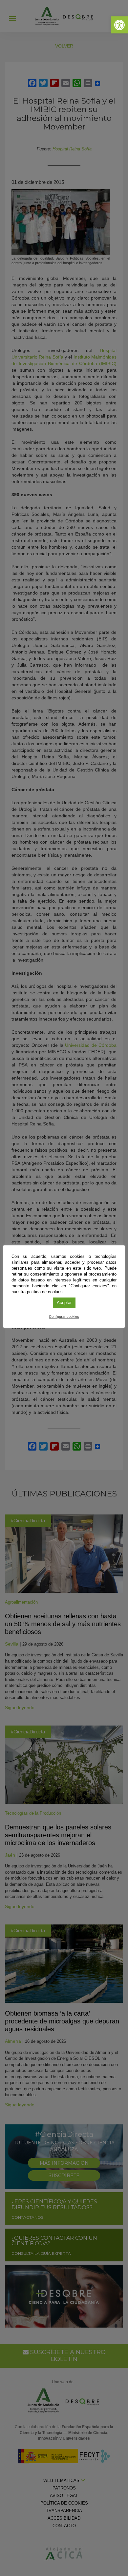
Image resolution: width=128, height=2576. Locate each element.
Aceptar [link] (64, 1303)
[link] (119, 25)
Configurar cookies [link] (64, 1317)
